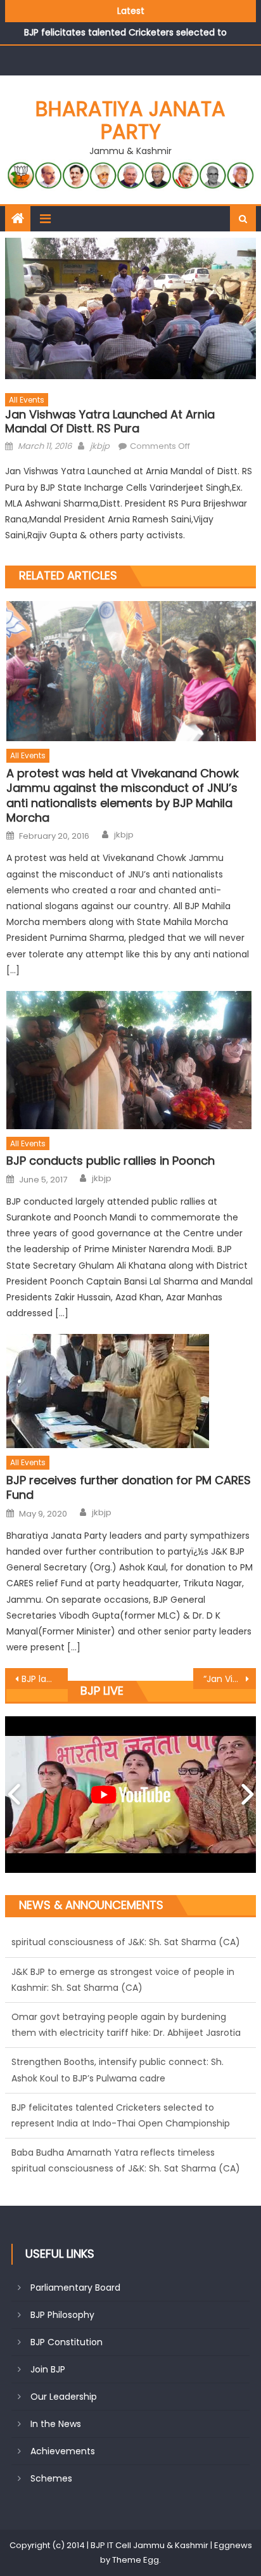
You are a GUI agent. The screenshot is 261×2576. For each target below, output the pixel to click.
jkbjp (100, 446)
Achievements (63, 2451)
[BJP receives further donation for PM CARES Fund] (131, 1391)
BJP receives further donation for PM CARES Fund (129, 1488)
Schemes (51, 2478)
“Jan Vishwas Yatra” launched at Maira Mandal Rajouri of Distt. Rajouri (230, 1679)
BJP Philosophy (62, 2315)
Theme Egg (136, 2560)
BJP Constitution (67, 2342)
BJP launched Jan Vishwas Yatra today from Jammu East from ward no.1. (45, 1679)
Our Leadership (64, 2397)
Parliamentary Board (75, 2288)
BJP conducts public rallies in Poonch (111, 1161)
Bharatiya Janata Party (130, 120)
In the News (56, 2424)
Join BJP (48, 2369)
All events (27, 400)
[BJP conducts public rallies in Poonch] (131, 1060)
